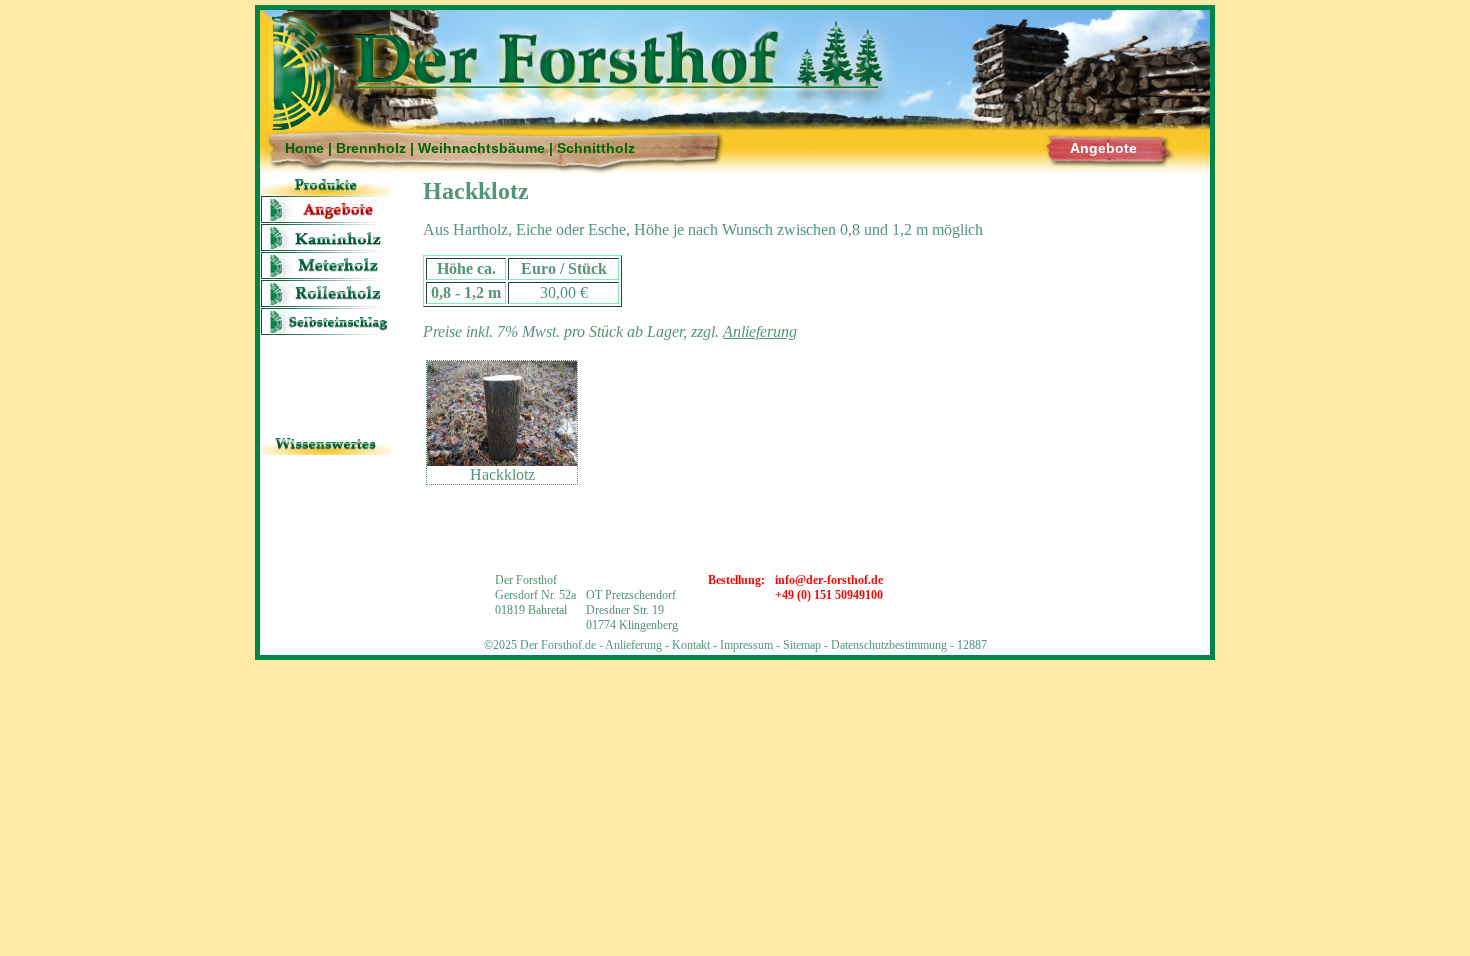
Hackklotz (326, 349)
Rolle (326, 293)
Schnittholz (596, 148)
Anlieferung (326, 468)
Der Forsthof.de (558, 645)
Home (304, 148)
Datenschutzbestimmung (889, 645)
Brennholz (371, 148)
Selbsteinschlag (326, 321)
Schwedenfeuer (326, 377)
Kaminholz (326, 237)
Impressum (746, 645)
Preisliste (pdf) (326, 405)
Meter (326, 265)
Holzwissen (326, 496)
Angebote (1103, 148)
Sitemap (802, 645)
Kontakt (691, 645)
